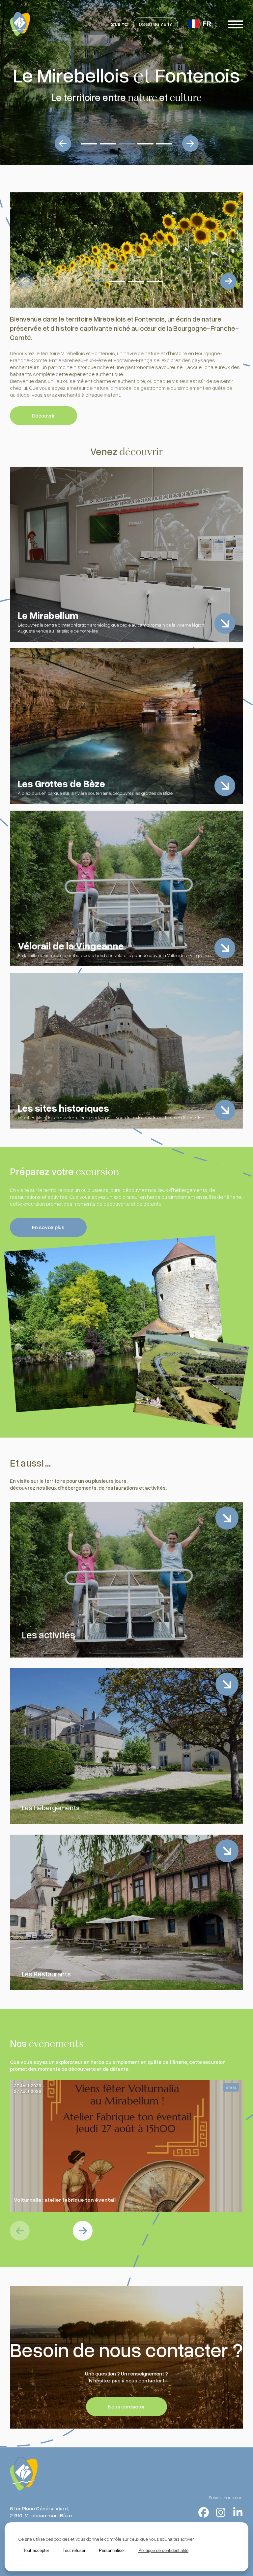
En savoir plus (48, 1227)
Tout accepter (36, 2550)
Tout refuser (74, 2550)
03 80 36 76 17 (155, 24)
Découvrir (43, 416)
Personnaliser (112, 2550)
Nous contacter (126, 2406)
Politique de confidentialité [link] (163, 2550)
